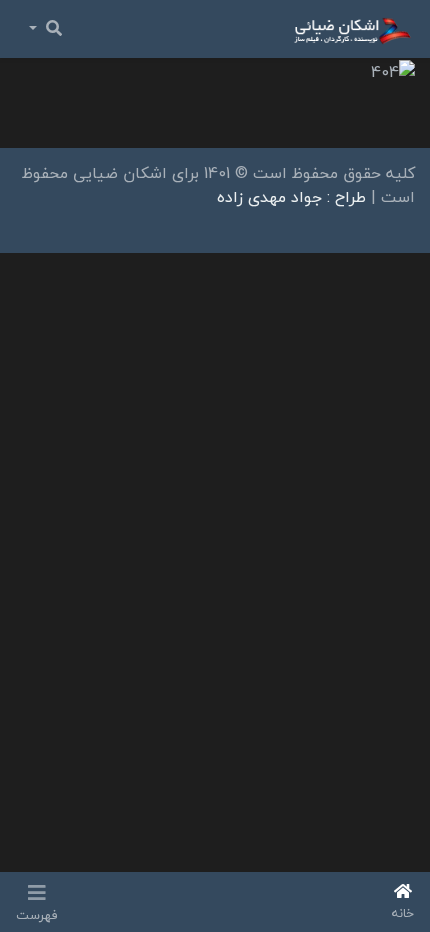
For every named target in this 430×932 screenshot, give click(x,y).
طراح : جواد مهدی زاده (291, 197)
